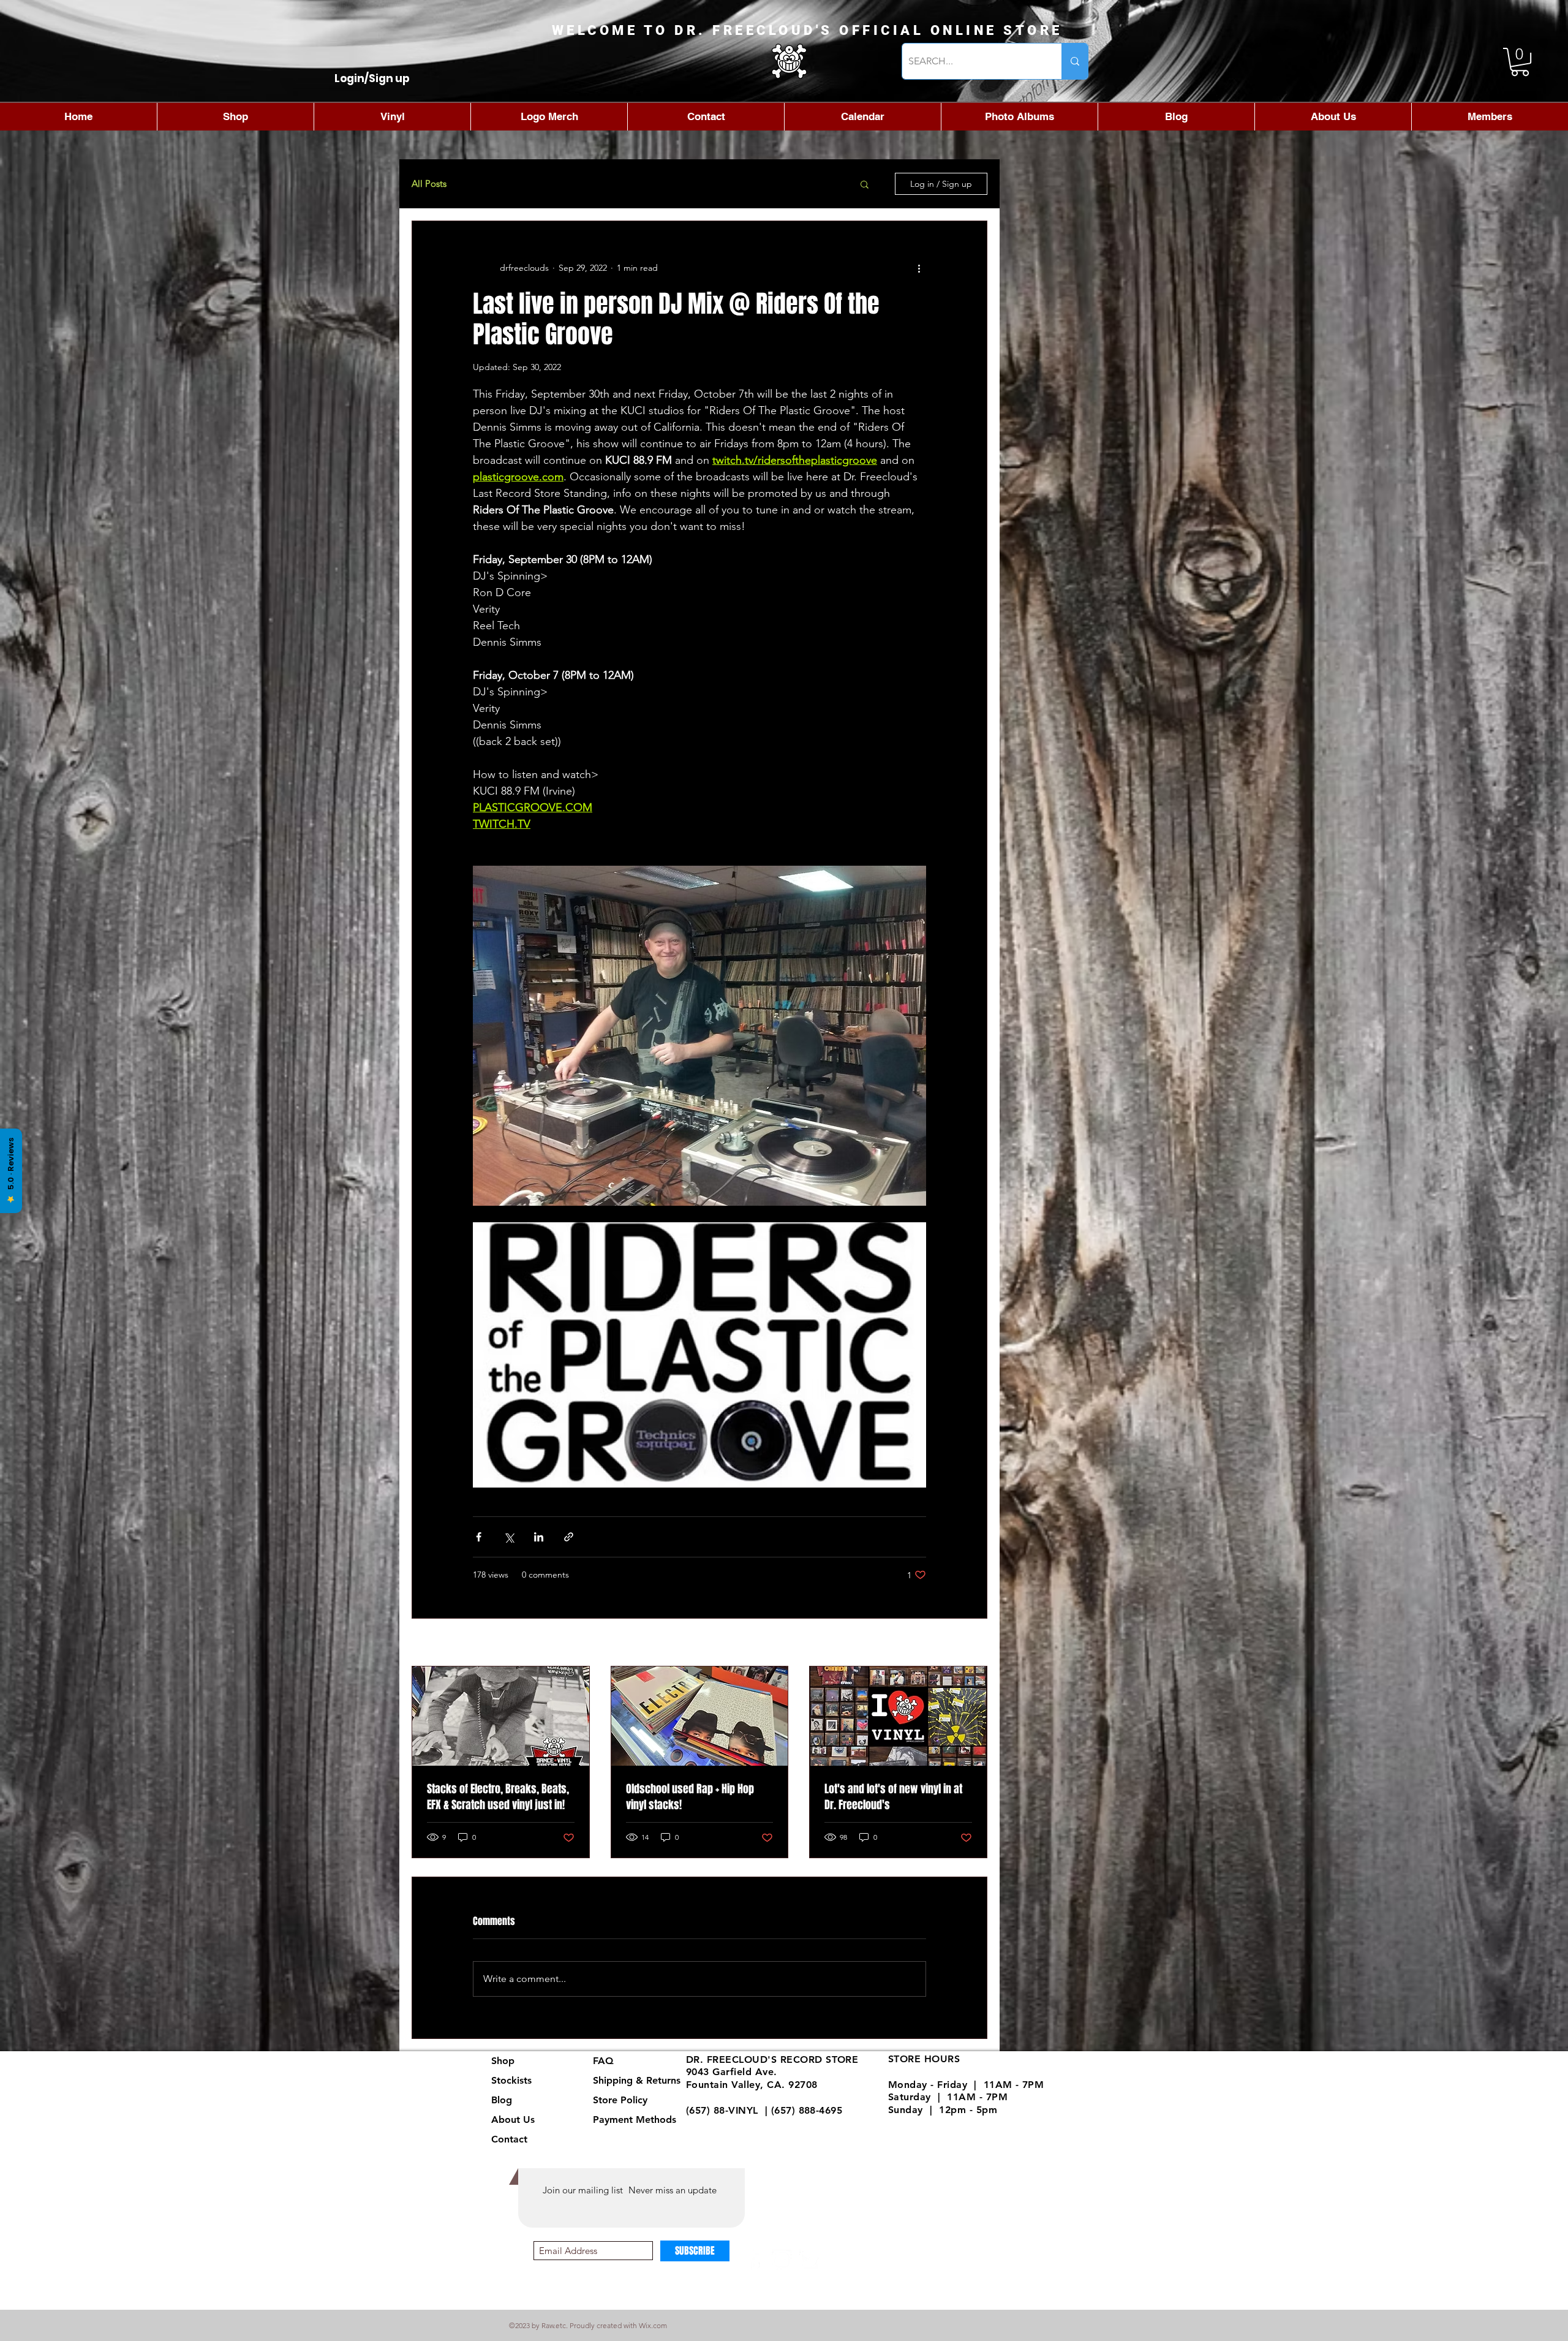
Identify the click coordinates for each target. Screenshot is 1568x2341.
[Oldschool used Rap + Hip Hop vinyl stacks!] (700, 1716)
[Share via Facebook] (479, 1537)
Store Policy (620, 2100)
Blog (502, 2100)
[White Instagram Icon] (782, 2260)
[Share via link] (569, 1537)
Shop (503, 2061)
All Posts (429, 184)
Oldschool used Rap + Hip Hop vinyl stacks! (690, 1797)
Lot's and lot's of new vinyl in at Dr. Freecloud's (893, 1797)
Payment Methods (636, 2120)
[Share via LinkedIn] (539, 1537)
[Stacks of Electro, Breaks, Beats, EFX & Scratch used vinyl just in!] (501, 1716)
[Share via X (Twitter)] (509, 1537)
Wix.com (653, 2325)
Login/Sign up (372, 79)
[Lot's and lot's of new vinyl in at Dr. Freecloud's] (898, 1716)
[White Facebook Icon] (755, 2260)
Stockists (511, 2080)
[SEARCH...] (1075, 61)
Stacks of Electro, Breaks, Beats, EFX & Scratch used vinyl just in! (498, 1797)
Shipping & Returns (637, 2080)
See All (974, 1643)
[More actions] (919, 268)
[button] (1520, 62)
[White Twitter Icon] (809, 2260)
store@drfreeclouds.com (745, 2123)
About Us (513, 2120)
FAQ (603, 2061)
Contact (509, 2139)
